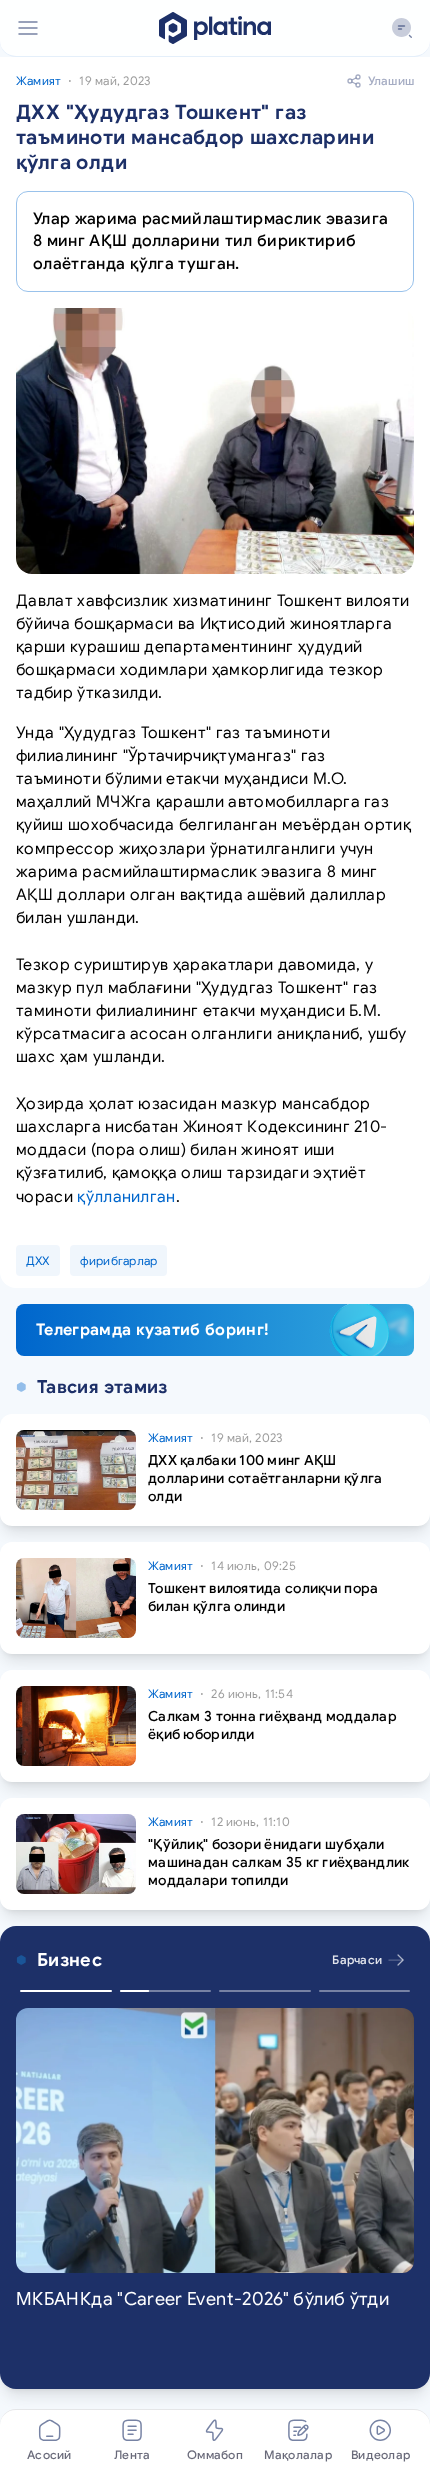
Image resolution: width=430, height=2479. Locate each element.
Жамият (38, 80)
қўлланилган (126, 1197)
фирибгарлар (119, 1260)
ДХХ (38, 1260)
